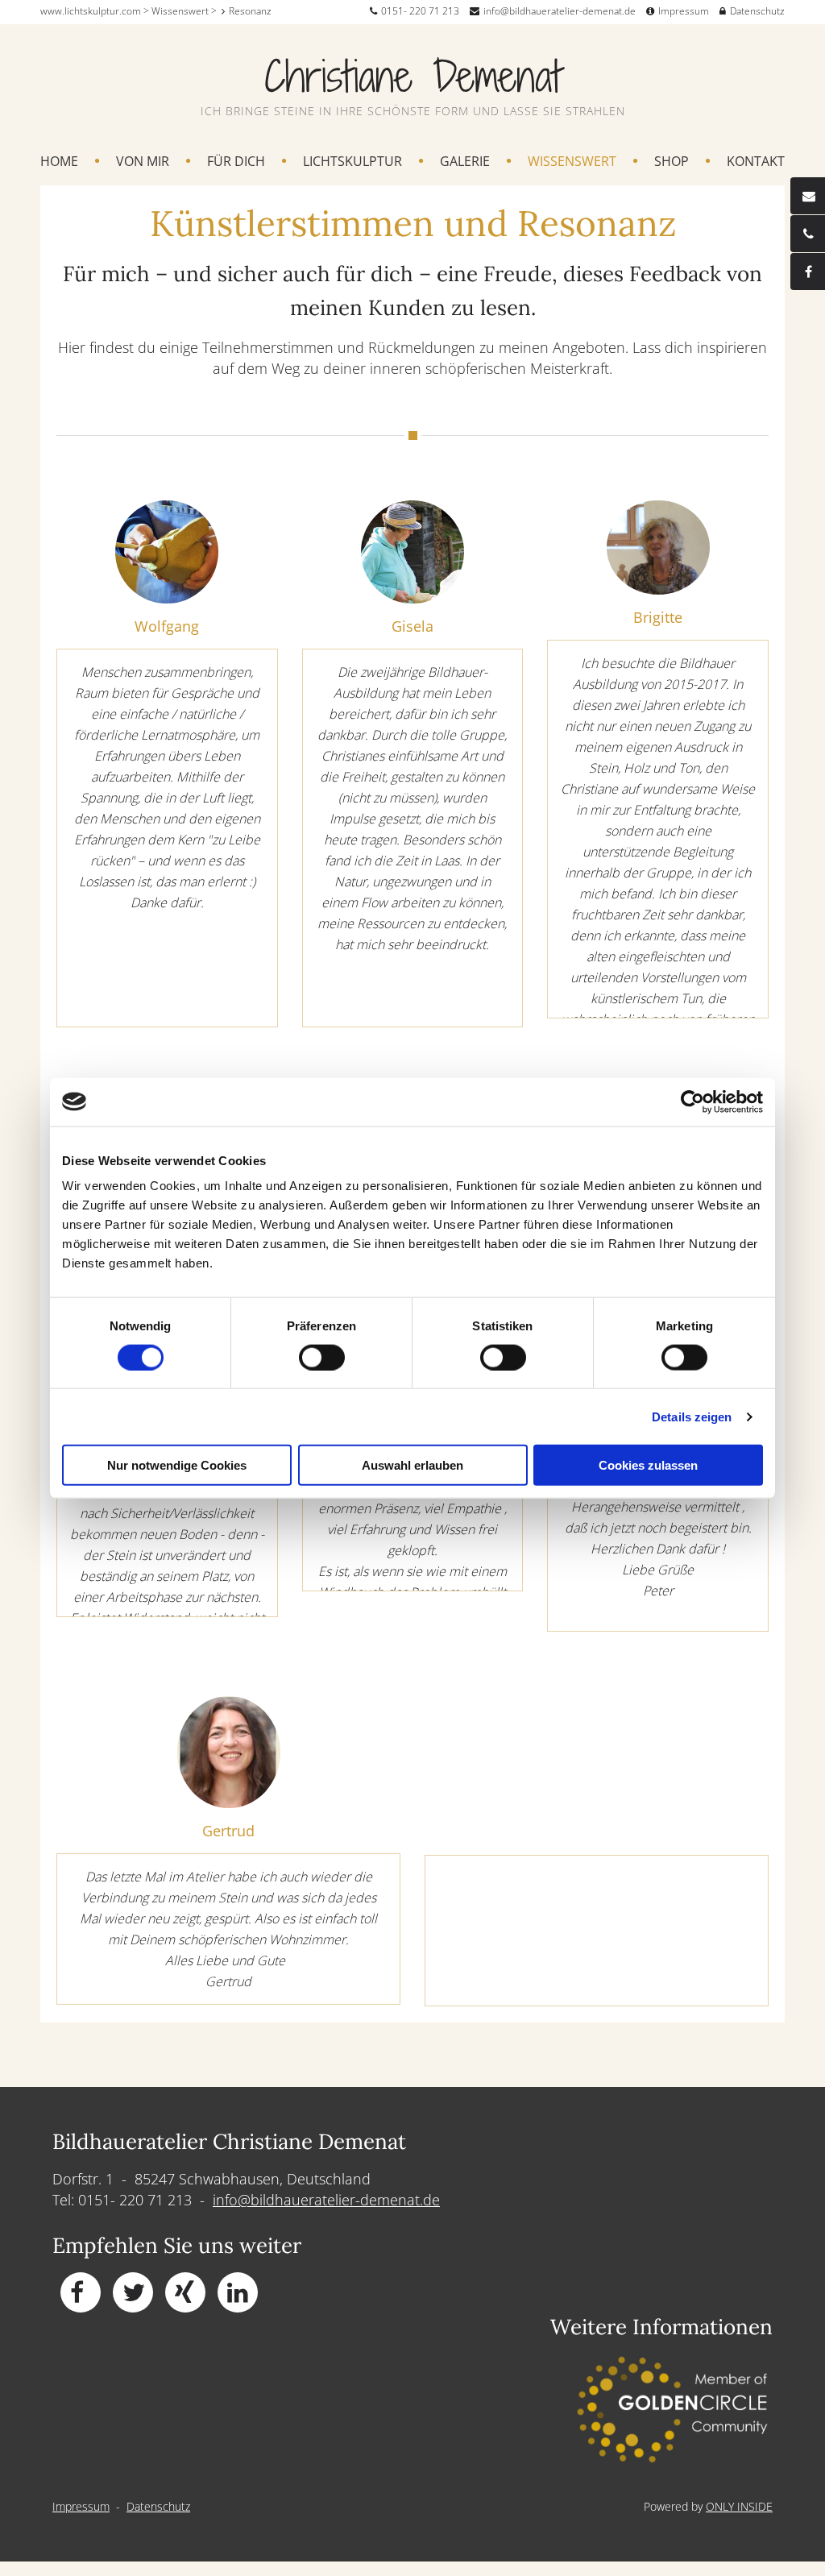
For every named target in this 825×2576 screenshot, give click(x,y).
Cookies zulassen (648, 1465)
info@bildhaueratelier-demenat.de (560, 11)
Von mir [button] (143, 162)
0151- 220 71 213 (420, 11)
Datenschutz (757, 11)
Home (59, 162)
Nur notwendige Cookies (177, 1465)
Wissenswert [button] (572, 162)
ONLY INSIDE (739, 2506)
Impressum (684, 11)
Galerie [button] (465, 162)
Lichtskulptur (352, 162)
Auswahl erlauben (412, 1465)
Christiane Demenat (413, 76)
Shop (672, 162)
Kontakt (756, 162)
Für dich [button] (236, 162)
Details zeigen (692, 1416)
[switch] (322, 1357)
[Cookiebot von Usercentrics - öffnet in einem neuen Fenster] (692, 1101)
